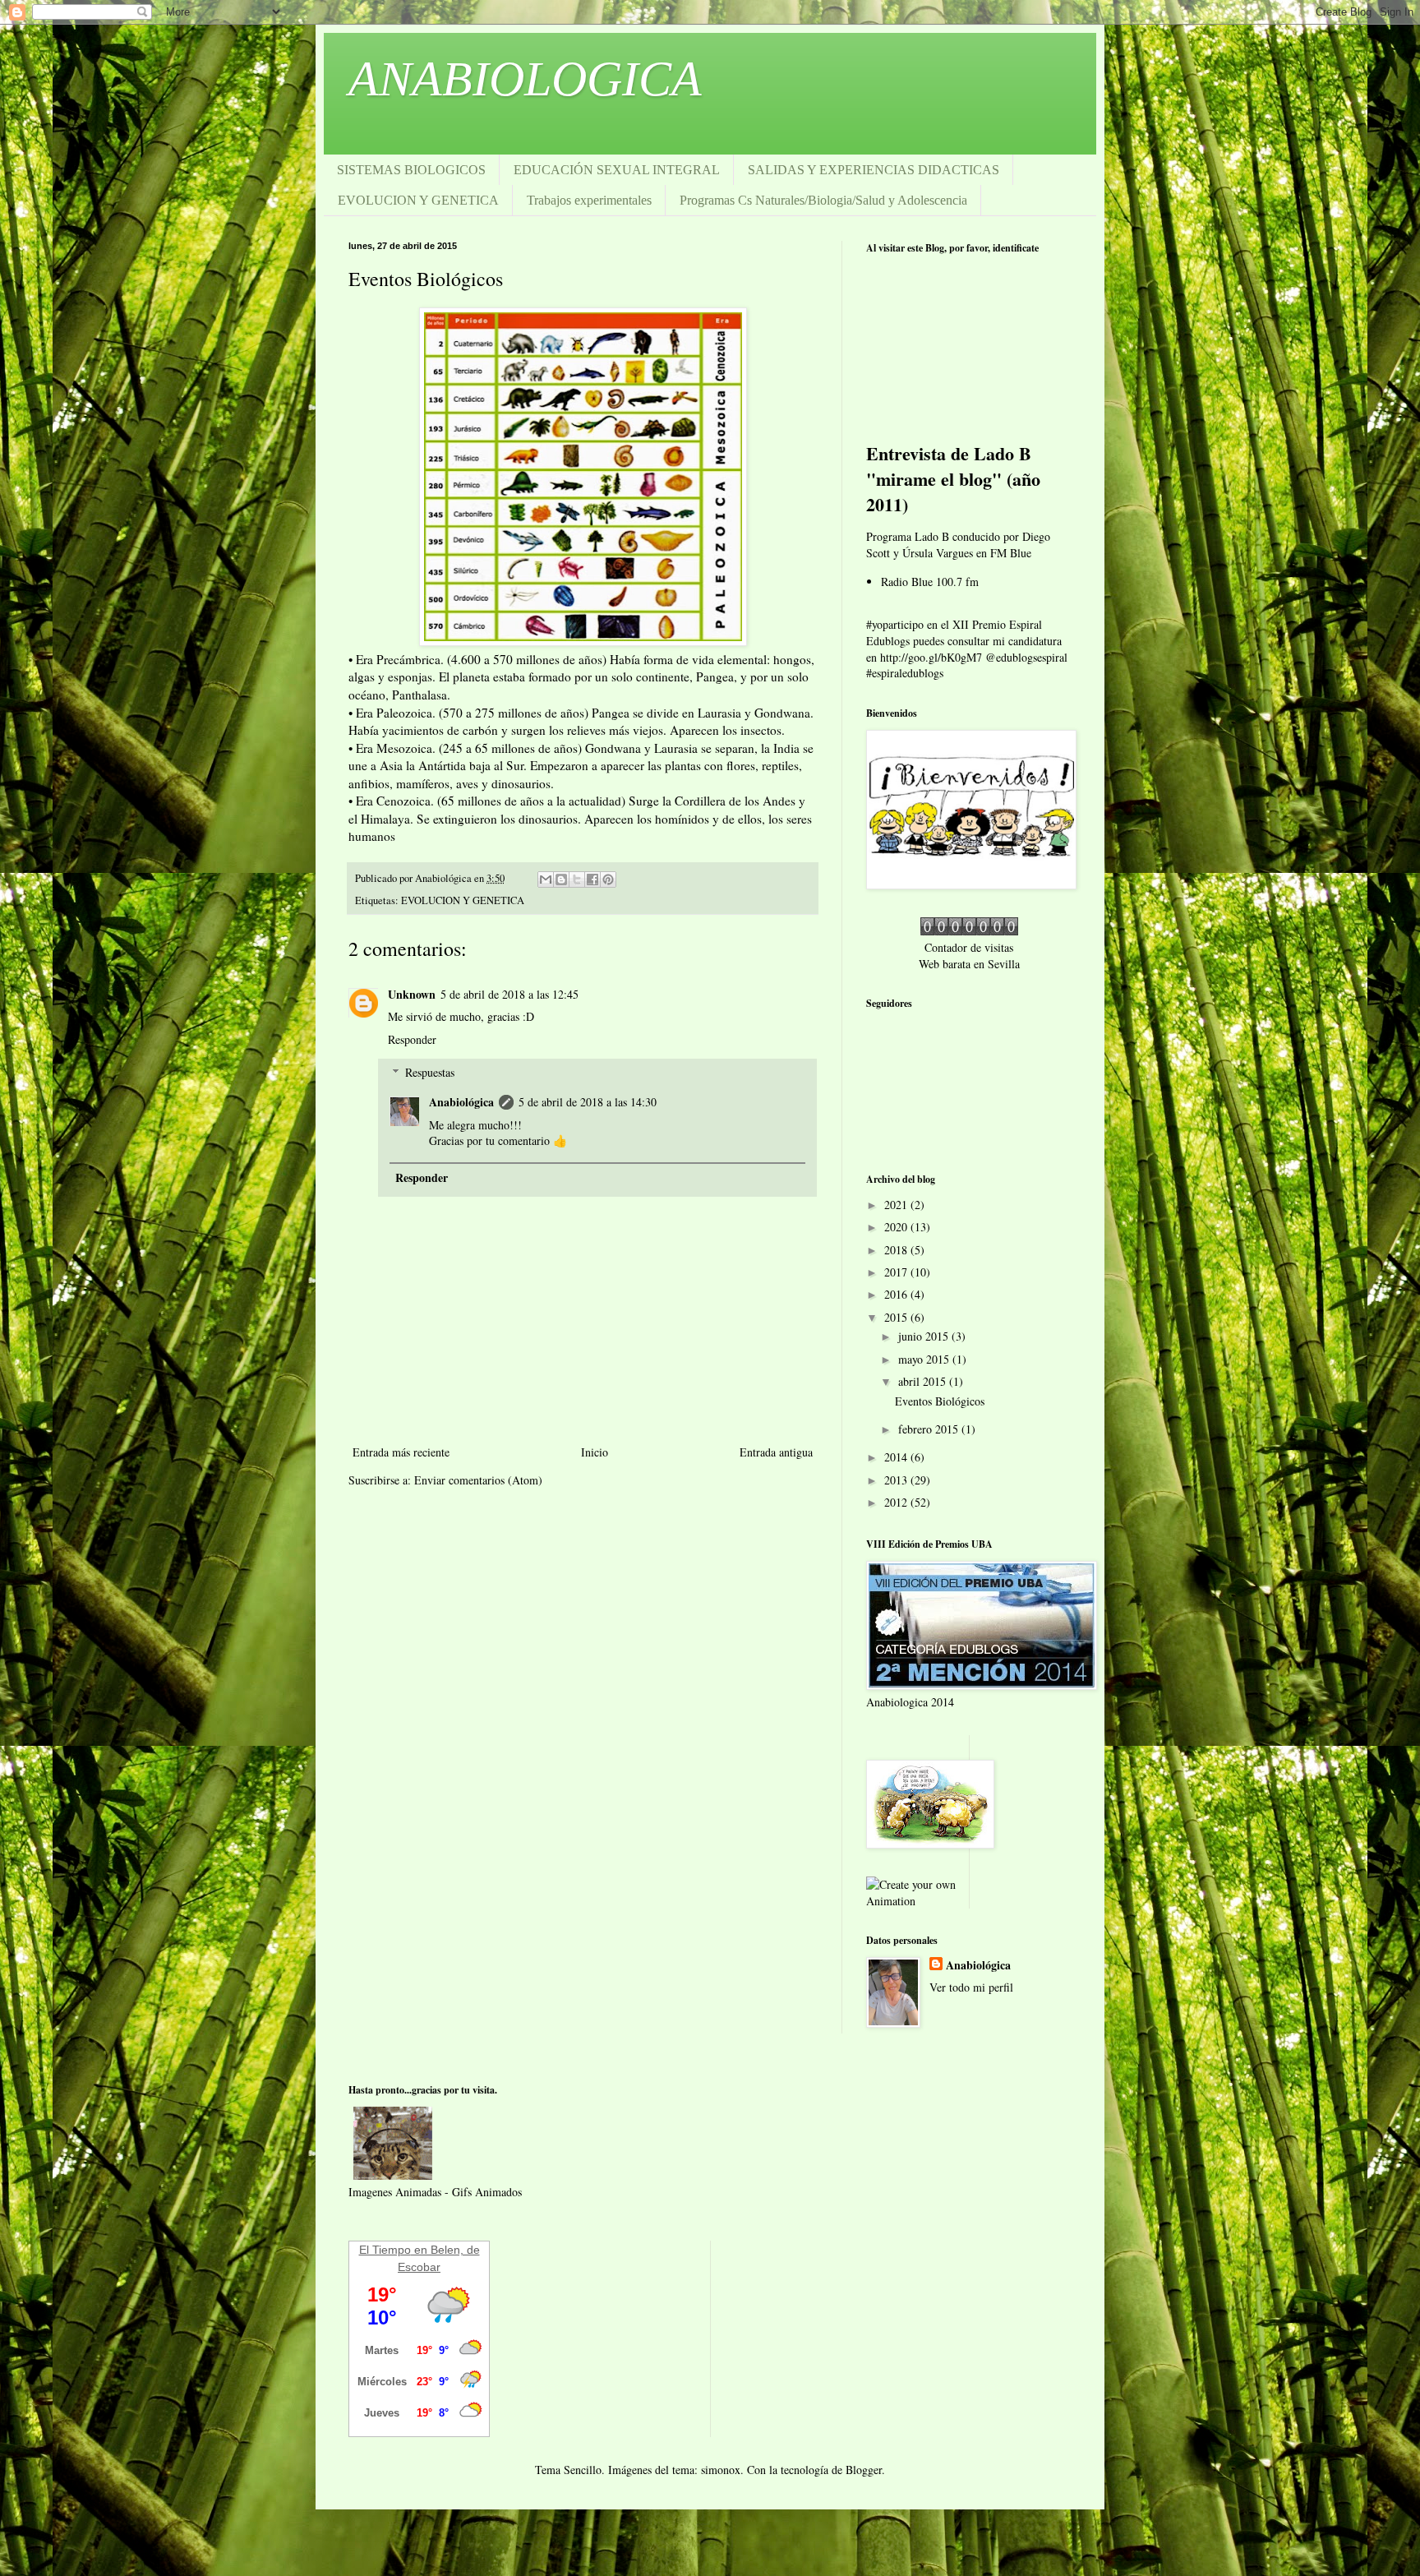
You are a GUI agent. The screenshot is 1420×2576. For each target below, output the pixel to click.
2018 (897, 1250)
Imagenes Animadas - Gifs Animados (435, 2192)
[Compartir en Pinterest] (608, 879)
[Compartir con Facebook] (592, 879)
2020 (897, 1227)
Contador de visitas (969, 947)
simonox (721, 2470)
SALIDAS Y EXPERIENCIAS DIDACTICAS (874, 170)
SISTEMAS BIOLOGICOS (411, 170)
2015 (897, 1317)
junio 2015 (925, 1336)
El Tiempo (385, 2250)
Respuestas (430, 1072)
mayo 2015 (925, 1359)
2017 (897, 1272)
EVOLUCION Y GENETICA (418, 200)
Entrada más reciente (401, 1452)
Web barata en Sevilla (969, 964)
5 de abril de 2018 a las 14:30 (588, 1102)
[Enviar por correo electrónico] (546, 879)
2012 (897, 1502)
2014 (897, 1457)
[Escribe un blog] (561, 879)
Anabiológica (461, 1102)
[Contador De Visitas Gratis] (969, 931)
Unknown (412, 994)
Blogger (864, 2470)
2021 (897, 1205)
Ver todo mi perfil (971, 1987)
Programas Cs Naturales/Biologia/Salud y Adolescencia (823, 200)
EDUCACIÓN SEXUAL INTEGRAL (617, 170)
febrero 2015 (930, 1429)
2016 (897, 1294)
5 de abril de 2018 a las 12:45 (509, 994)
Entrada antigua (776, 1452)
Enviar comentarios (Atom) (478, 1480)
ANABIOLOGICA (525, 79)
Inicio (595, 1452)
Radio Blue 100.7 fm (930, 582)
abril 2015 (924, 1381)
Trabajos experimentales (589, 200)
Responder (412, 1039)
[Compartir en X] (577, 879)
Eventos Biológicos (940, 1401)
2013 (897, 1480)
